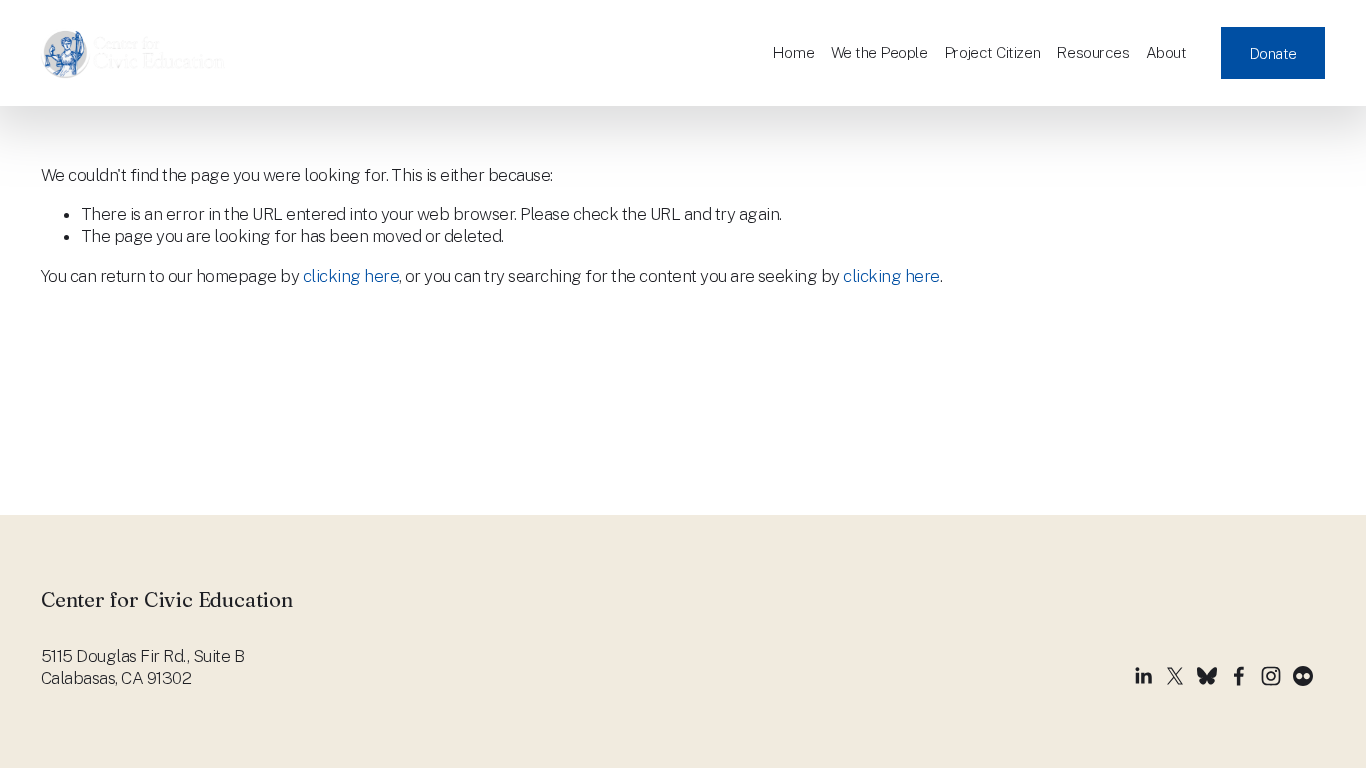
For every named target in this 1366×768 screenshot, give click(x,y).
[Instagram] (1271, 676)
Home (793, 52)
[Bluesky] (1207, 676)
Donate (1273, 53)
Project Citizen (992, 52)
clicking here (351, 276)
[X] (1175, 676)
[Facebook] (1239, 676)
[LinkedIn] (1143, 676)
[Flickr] (1303, 676)
